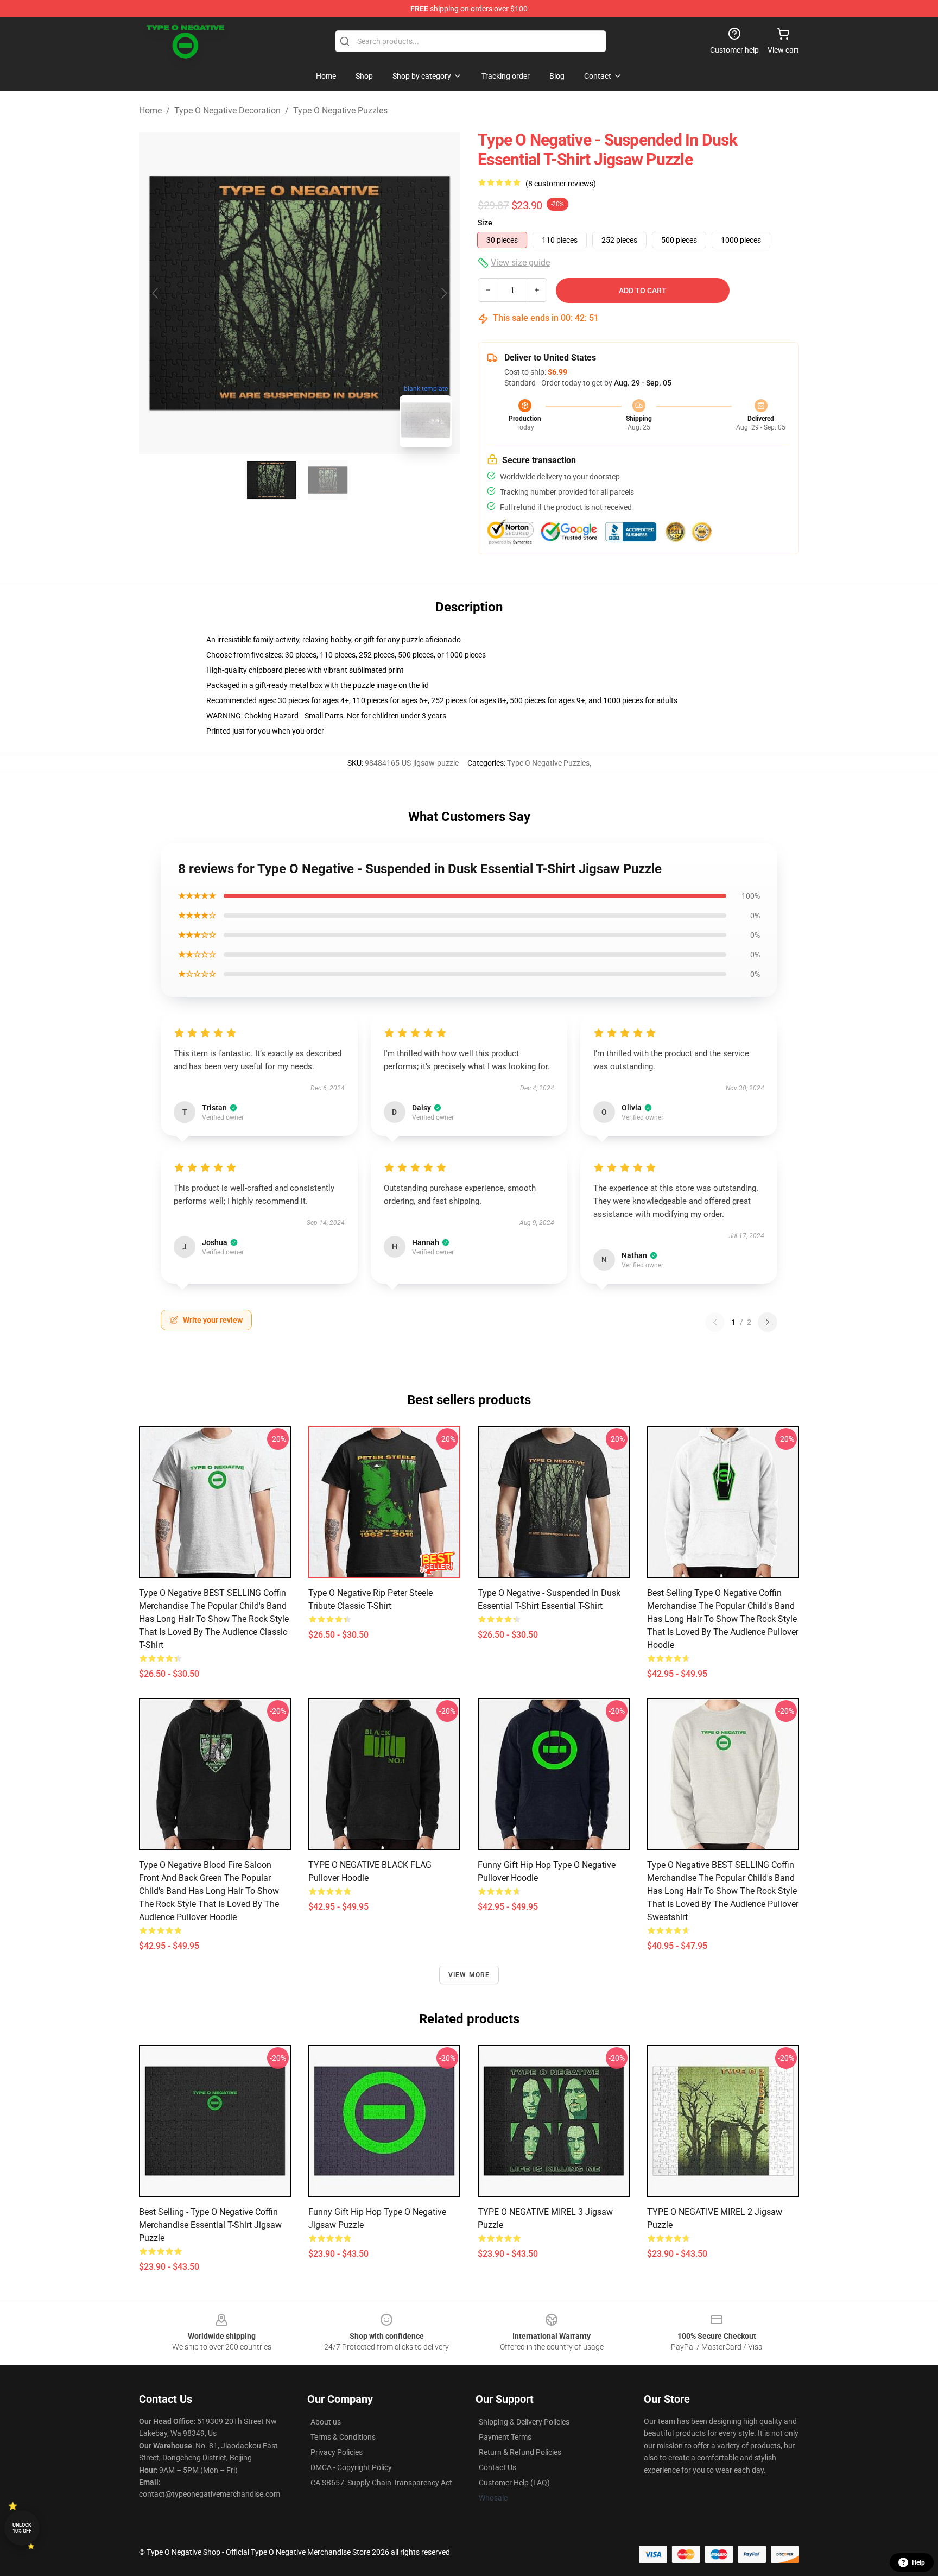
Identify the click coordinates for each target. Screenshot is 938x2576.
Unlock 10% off (22, 2528)
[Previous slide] (156, 293)
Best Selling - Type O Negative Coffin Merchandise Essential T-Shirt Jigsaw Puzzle (210, 2225)
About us (326, 2422)
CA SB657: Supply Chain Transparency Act (381, 2483)
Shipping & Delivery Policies (524, 2422)
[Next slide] (443, 293)
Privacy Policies (337, 2452)
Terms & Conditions (343, 2437)
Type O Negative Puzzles (340, 111)
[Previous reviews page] (715, 1322)
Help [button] (918, 2562)
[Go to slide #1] (271, 480)
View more (469, 1975)
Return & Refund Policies (520, 2452)
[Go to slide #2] (328, 480)
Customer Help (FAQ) (514, 2483)
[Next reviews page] (768, 1322)
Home (150, 111)
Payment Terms (505, 2437)
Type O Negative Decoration (227, 111)
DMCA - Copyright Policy (351, 2467)
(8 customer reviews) (561, 184)
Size (485, 223)
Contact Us (497, 2467)
